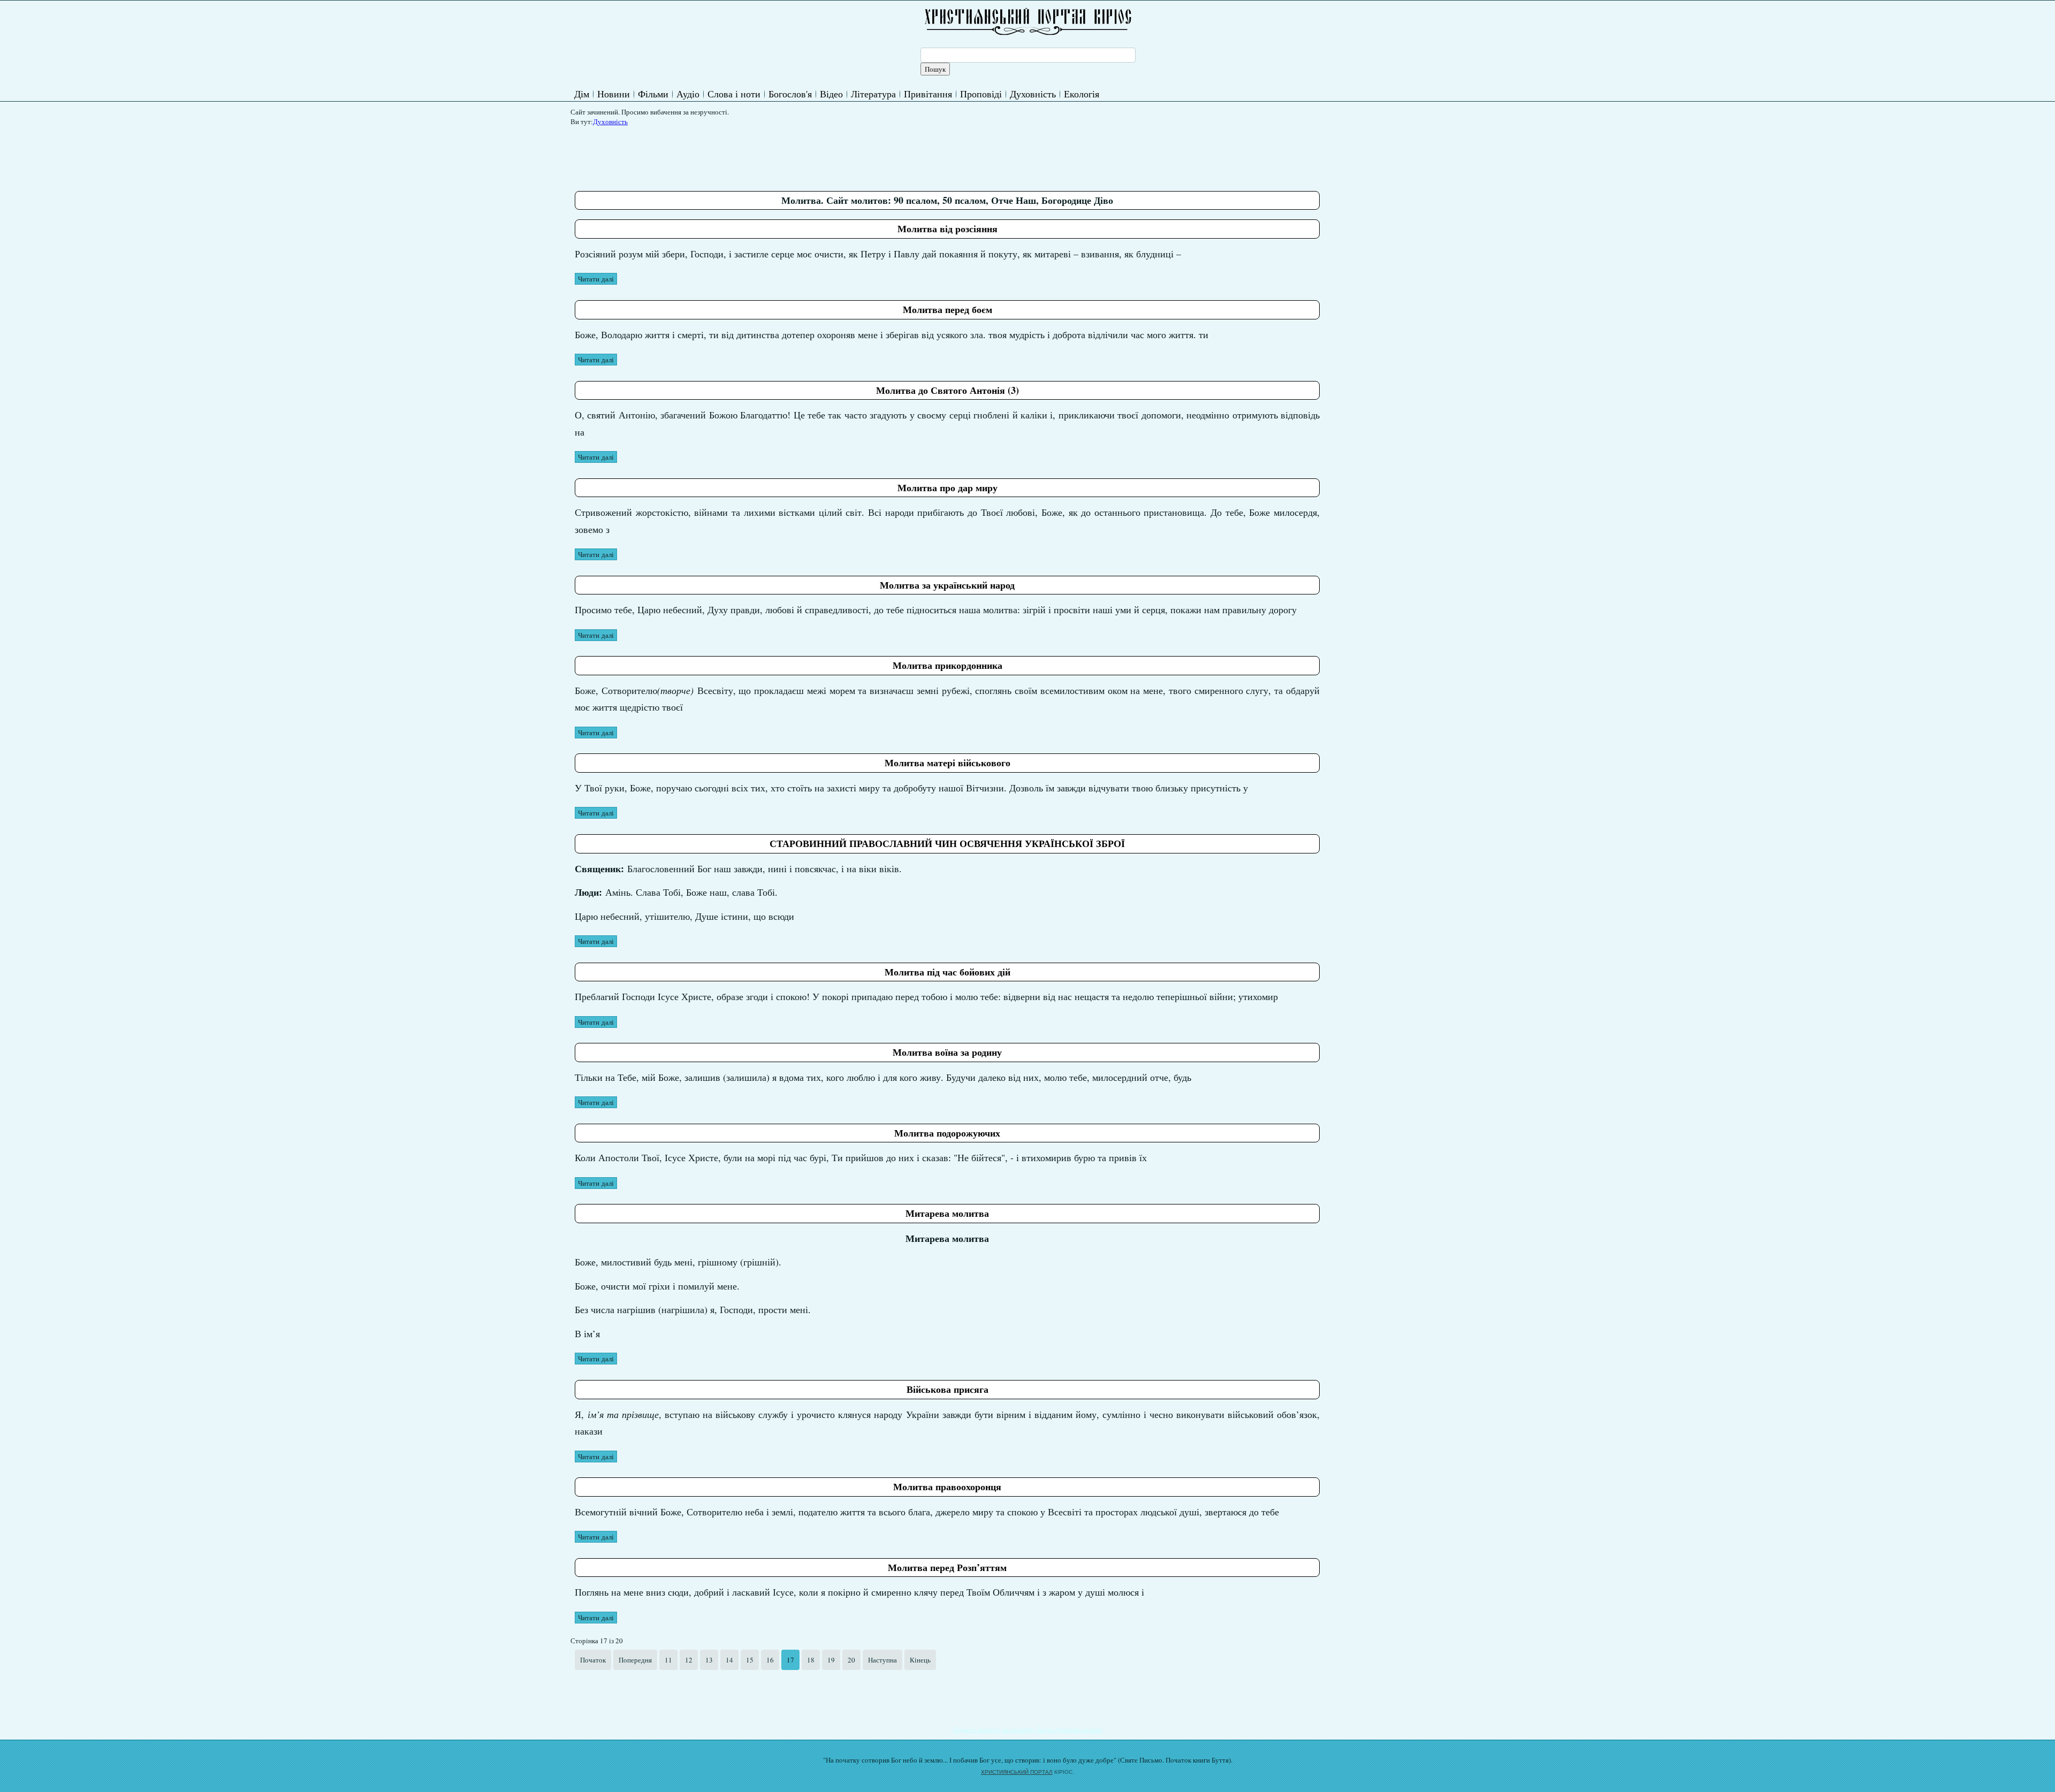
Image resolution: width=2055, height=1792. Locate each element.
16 (770, 1660)
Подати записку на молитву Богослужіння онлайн (1028, 1729)
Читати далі (596, 279)
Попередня (635, 1660)
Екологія (1082, 94)
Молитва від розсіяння (947, 228)
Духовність (1033, 94)
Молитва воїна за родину (947, 1052)
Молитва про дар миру (947, 487)
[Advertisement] (770, 155)
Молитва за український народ (947, 585)
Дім (582, 94)
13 (709, 1660)
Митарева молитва (947, 1213)
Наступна (882, 1660)
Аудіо (688, 94)
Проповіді (981, 94)
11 (668, 1660)
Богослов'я (790, 94)
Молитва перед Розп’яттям (947, 1567)
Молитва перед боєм (947, 309)
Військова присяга (947, 1389)
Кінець (920, 1660)
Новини (614, 94)
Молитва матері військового (947, 762)
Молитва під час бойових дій (947, 972)
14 (729, 1660)
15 (750, 1660)
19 (831, 1660)
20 (851, 1660)
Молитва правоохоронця (947, 1486)
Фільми (653, 94)
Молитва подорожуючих (947, 1133)
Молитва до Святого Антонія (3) (947, 390)
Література (873, 94)
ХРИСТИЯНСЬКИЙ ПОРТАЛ (1017, 1772)
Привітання (928, 94)
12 (689, 1660)
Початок (593, 1660)
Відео (831, 94)
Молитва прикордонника (947, 665)
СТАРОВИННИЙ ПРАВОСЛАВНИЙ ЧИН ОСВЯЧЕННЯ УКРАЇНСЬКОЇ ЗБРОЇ (947, 843)
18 (811, 1660)
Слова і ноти (734, 94)
